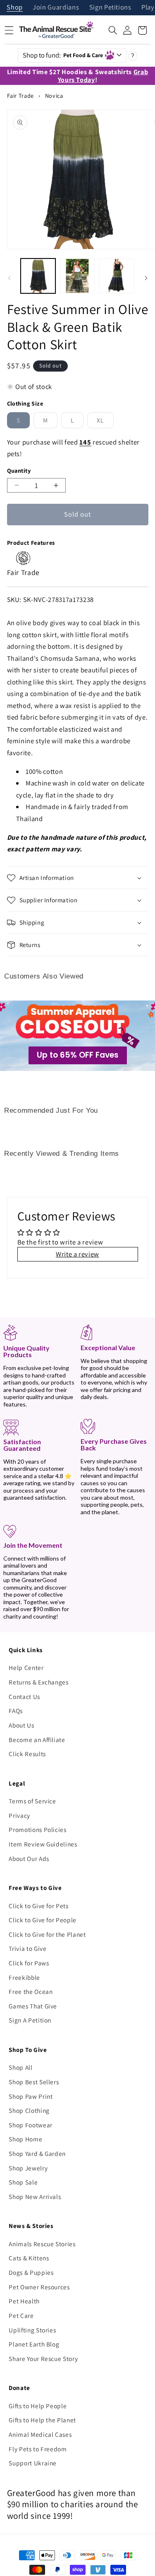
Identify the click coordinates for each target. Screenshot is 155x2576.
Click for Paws (29, 1963)
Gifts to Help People (38, 2406)
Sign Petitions (110, 8)
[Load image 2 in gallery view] (77, 276)
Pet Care (21, 2315)
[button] (113, 30)
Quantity (19, 470)
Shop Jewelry (28, 2168)
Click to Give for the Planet (47, 1934)
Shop (15, 8)
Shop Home (25, 2139)
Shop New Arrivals (35, 2197)
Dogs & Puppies (31, 2272)
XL (105, 422)
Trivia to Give (27, 1948)
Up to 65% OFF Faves (78, 1055)
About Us (21, 1725)
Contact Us (24, 1696)
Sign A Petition (30, 2020)
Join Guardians (56, 8)
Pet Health (24, 2301)
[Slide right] (146, 278)
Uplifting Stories (32, 2330)
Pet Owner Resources (39, 2287)
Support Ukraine (33, 2463)
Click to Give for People (43, 1920)
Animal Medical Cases (40, 2434)
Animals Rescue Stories (42, 2244)
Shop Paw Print (31, 2096)
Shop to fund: (63, 55)
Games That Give (33, 2006)
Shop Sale (23, 2182)
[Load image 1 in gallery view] (38, 276)
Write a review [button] (77, 1254)
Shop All (20, 2067)
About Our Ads (29, 1858)
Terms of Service (32, 1801)
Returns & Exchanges (39, 1682)
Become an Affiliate (37, 1740)
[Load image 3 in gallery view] (117, 276)
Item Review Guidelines (43, 1844)
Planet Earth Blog (34, 2344)
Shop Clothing (29, 2110)
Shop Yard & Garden (37, 2153)
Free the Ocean (31, 1991)
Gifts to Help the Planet (42, 2420)
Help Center (26, 1667)
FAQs (16, 1711)
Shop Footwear (31, 2125)
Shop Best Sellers (34, 2082)
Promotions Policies (38, 1829)
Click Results (27, 1754)
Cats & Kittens (29, 2258)
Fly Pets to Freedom (38, 2449)
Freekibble (24, 1977)
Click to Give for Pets (39, 1906)
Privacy (19, 1815)
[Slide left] (9, 278)
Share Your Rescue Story (43, 2359)
